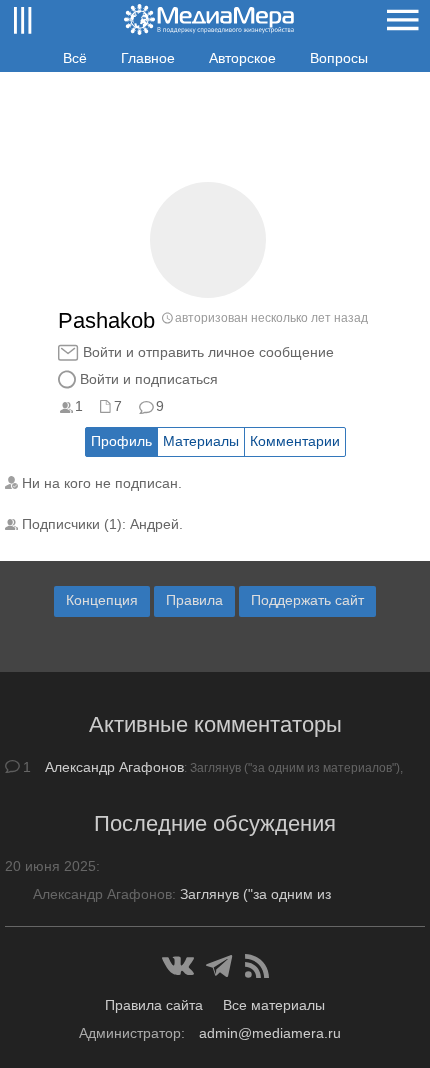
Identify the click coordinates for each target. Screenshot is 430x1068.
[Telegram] (219, 966)
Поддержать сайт (307, 600)
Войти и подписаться (149, 379)
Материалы (201, 441)
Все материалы (274, 1005)
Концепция (102, 600)
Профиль (121, 441)
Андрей (154, 524)
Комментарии (295, 441)
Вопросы (339, 58)
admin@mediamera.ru (270, 1033)
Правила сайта (154, 1005)
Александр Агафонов (114, 767)
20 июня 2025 (50, 866)
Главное (148, 58)
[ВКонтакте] (178, 966)
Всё (75, 58)
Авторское (242, 58)
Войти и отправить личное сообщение (208, 352)
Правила (194, 600)
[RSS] (257, 966)
